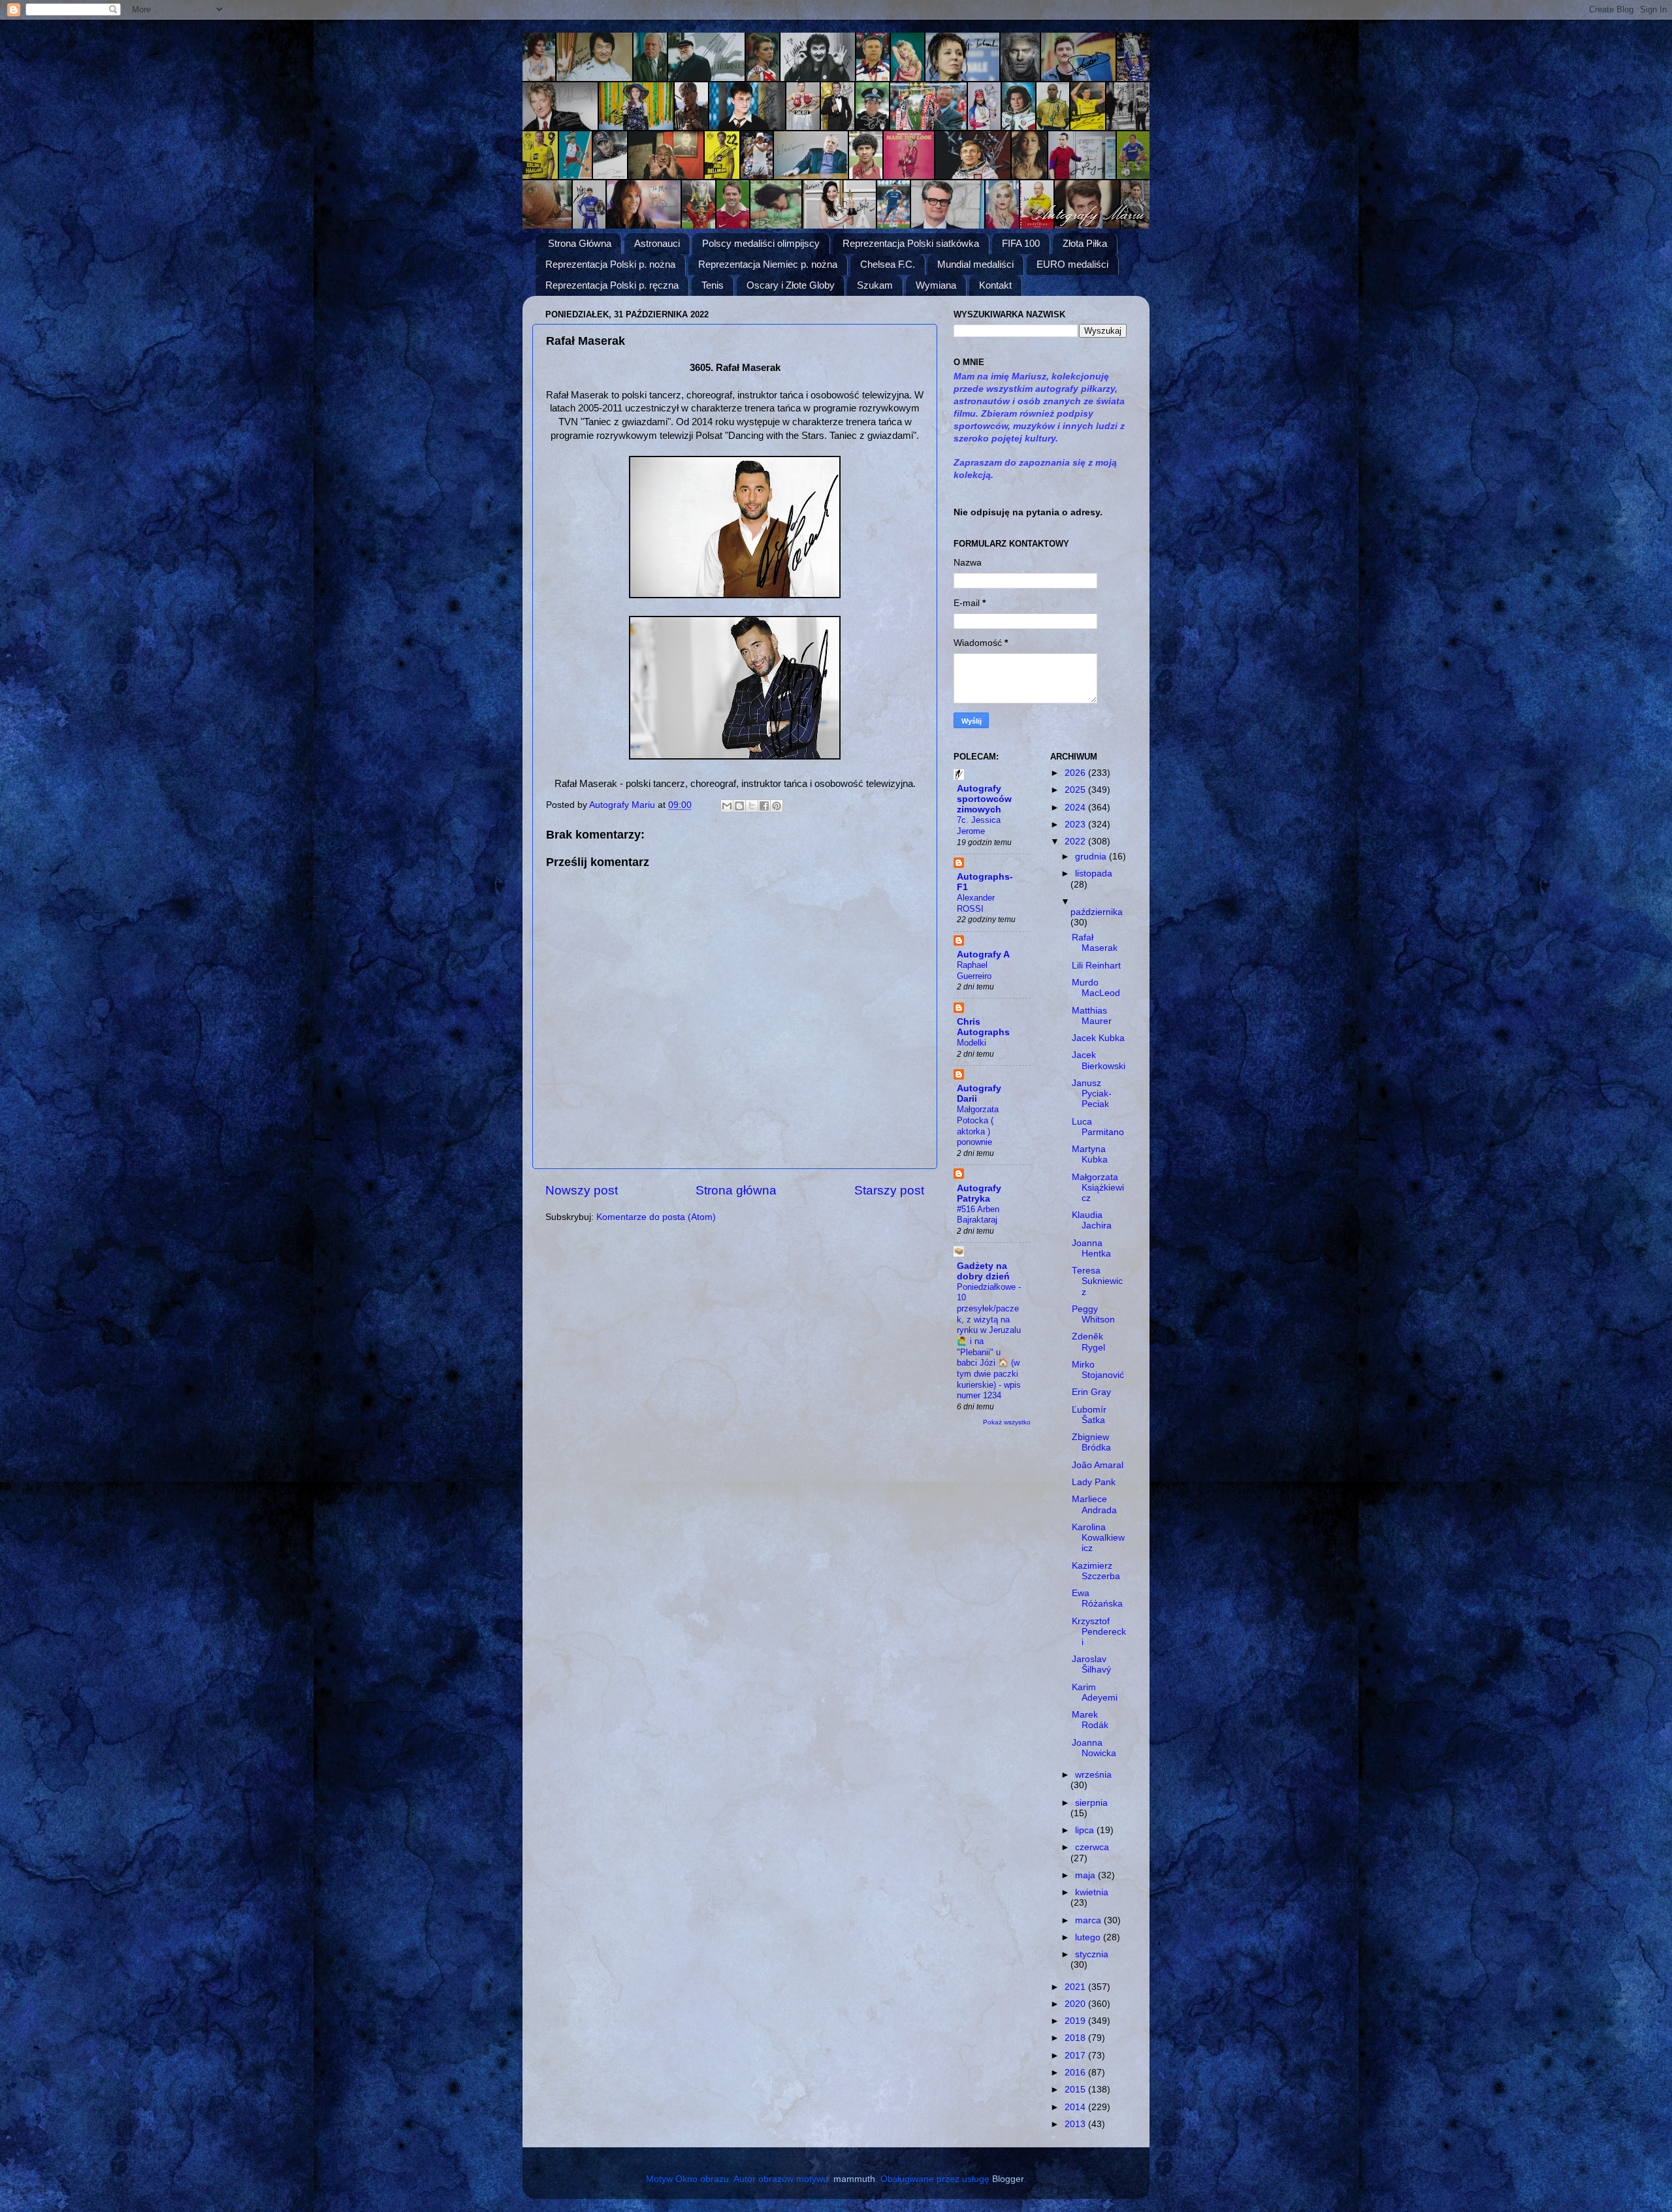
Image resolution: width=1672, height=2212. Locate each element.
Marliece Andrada (1094, 1504)
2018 (1076, 2038)
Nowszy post (582, 1190)
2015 (1076, 2090)
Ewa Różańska (1097, 1598)
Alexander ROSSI (976, 903)
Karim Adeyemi (1095, 1692)
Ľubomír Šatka (1089, 1415)
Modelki (972, 1043)
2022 (1076, 842)
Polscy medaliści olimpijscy (761, 243)
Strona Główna (580, 243)
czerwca (1092, 1847)
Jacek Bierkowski (1099, 1060)
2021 (1076, 1987)
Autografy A (983, 954)
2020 (1076, 2004)
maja (1086, 1875)
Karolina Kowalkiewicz (1098, 1538)
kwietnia (1092, 1892)
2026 (1076, 773)
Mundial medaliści (975, 264)
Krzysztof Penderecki (1099, 1632)
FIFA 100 (1021, 243)
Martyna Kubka (1090, 1154)
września (1093, 1775)
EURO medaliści (1072, 264)
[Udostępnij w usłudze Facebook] (764, 806)
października (1097, 912)
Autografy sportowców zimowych (984, 799)
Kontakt (995, 285)
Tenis (713, 285)
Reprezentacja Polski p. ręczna (612, 285)
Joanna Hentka (1091, 1248)
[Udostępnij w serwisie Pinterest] (777, 806)
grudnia (1092, 857)
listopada (1094, 874)
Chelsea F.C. (888, 264)
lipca (1086, 1830)
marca (1089, 1920)
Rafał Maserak (1095, 943)
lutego (1089, 1937)
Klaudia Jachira (1092, 1220)
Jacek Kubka (1098, 1038)
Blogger (1008, 2179)
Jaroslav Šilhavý (1091, 1664)
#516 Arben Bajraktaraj (978, 1215)
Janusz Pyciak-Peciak (1092, 1094)
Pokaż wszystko (1007, 1422)
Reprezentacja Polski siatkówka (911, 243)
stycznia (1092, 1954)
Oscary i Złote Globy (791, 285)
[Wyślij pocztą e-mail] (727, 806)
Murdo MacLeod (1096, 988)
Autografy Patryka (979, 1194)
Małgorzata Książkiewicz (1098, 1188)
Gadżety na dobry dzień (983, 1271)
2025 (1076, 790)
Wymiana (936, 285)
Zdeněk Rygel (1088, 1342)
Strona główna (736, 1190)
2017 (1076, 2056)
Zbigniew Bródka (1091, 1442)
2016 (1076, 2073)
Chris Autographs (983, 1027)
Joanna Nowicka (1094, 1748)
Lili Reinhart (1096, 966)
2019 (1076, 2021)
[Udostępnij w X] (752, 806)
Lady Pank (1094, 1482)
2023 (1076, 825)
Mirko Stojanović (1098, 1370)
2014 (1076, 2107)
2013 (1076, 2124)
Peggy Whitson (1093, 1314)
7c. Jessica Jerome (979, 825)
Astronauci (657, 243)
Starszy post (889, 1190)
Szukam (875, 285)
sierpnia (1091, 1803)
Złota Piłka (1085, 243)
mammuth (854, 2179)
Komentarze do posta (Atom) (656, 1217)
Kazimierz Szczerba (1096, 1571)
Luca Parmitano (1098, 1127)
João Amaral (1098, 1465)
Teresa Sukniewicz (1097, 1281)
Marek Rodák (1090, 1720)
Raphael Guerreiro (974, 970)
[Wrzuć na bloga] (739, 806)
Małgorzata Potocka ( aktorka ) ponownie (978, 1126)
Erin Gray (1091, 1392)
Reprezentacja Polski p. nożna (610, 264)
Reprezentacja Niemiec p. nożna (768, 264)
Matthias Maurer (1092, 1016)
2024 (1076, 808)
